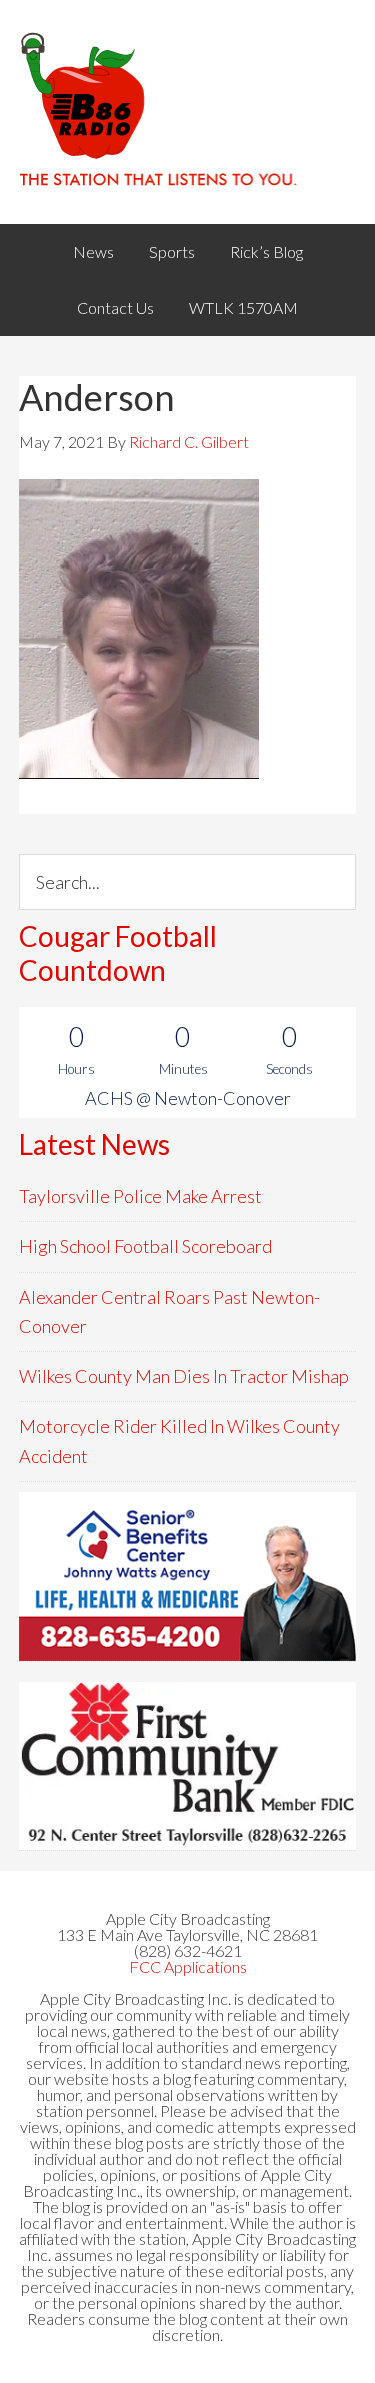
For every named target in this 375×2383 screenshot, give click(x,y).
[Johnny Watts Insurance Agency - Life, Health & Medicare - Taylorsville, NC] (188, 1576)
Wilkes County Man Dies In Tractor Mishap (184, 1376)
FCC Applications (188, 1966)
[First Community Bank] (188, 1766)
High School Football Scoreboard (145, 1246)
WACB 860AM (188, 112)
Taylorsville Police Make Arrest (140, 1196)
